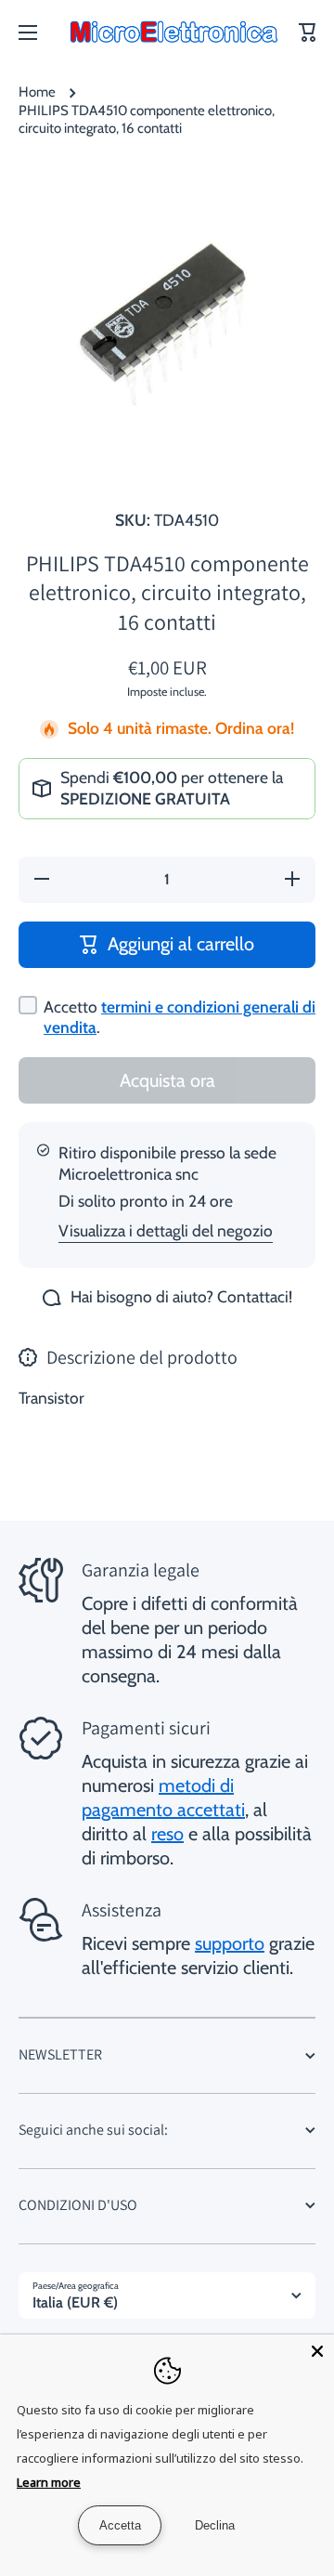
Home (37, 92)
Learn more (49, 2482)
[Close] (317, 2351)
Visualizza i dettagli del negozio (166, 1230)
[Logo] (173, 33)
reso (167, 1834)
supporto (230, 1943)
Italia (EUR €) (75, 2302)
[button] (308, 33)
